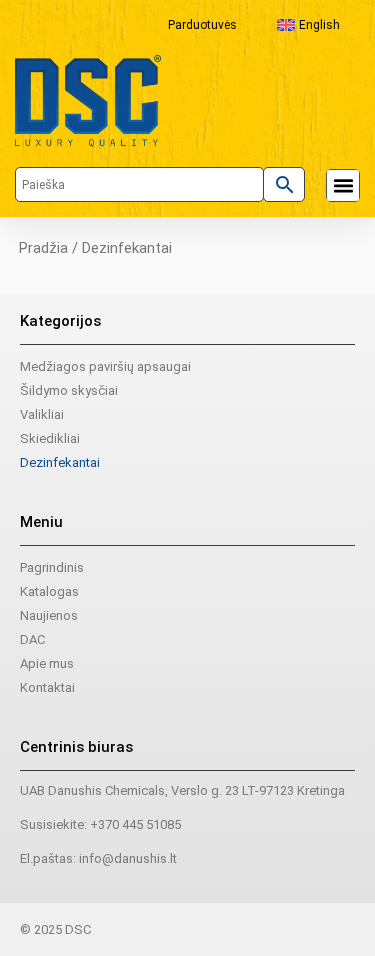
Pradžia (43, 248)
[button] (343, 186)
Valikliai (42, 414)
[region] (187, 773)
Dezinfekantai (60, 462)
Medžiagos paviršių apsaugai (105, 366)
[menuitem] (308, 25)
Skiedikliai (50, 438)
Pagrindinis (52, 567)
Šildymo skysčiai (69, 390)
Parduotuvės (202, 25)
